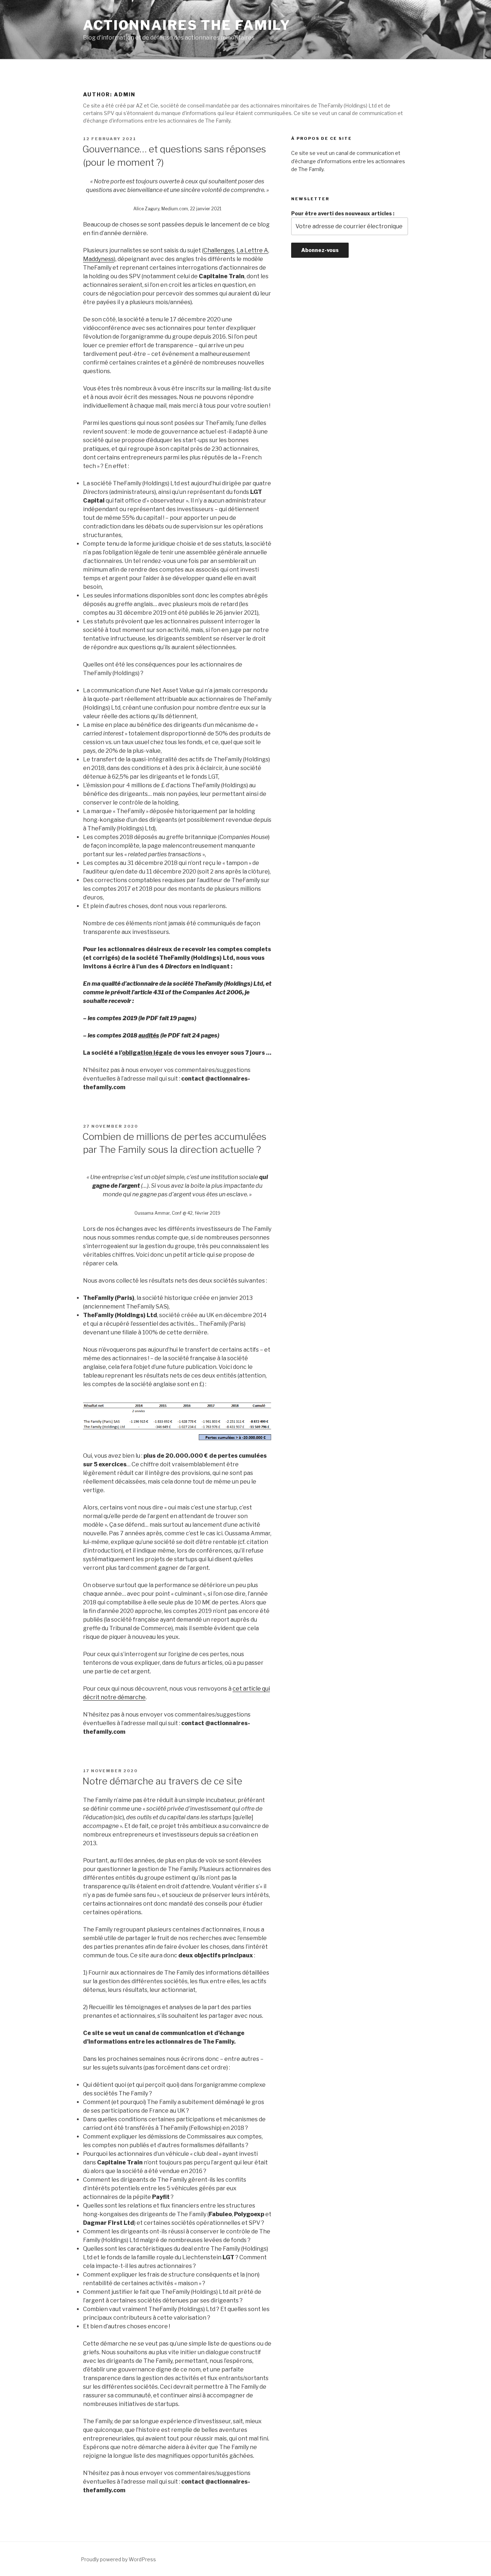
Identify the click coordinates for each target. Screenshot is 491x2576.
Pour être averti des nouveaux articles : (343, 213)
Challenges (219, 250)
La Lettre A (252, 250)
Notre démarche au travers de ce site (162, 1781)
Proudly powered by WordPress (118, 2559)
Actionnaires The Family (187, 25)
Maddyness (98, 259)
